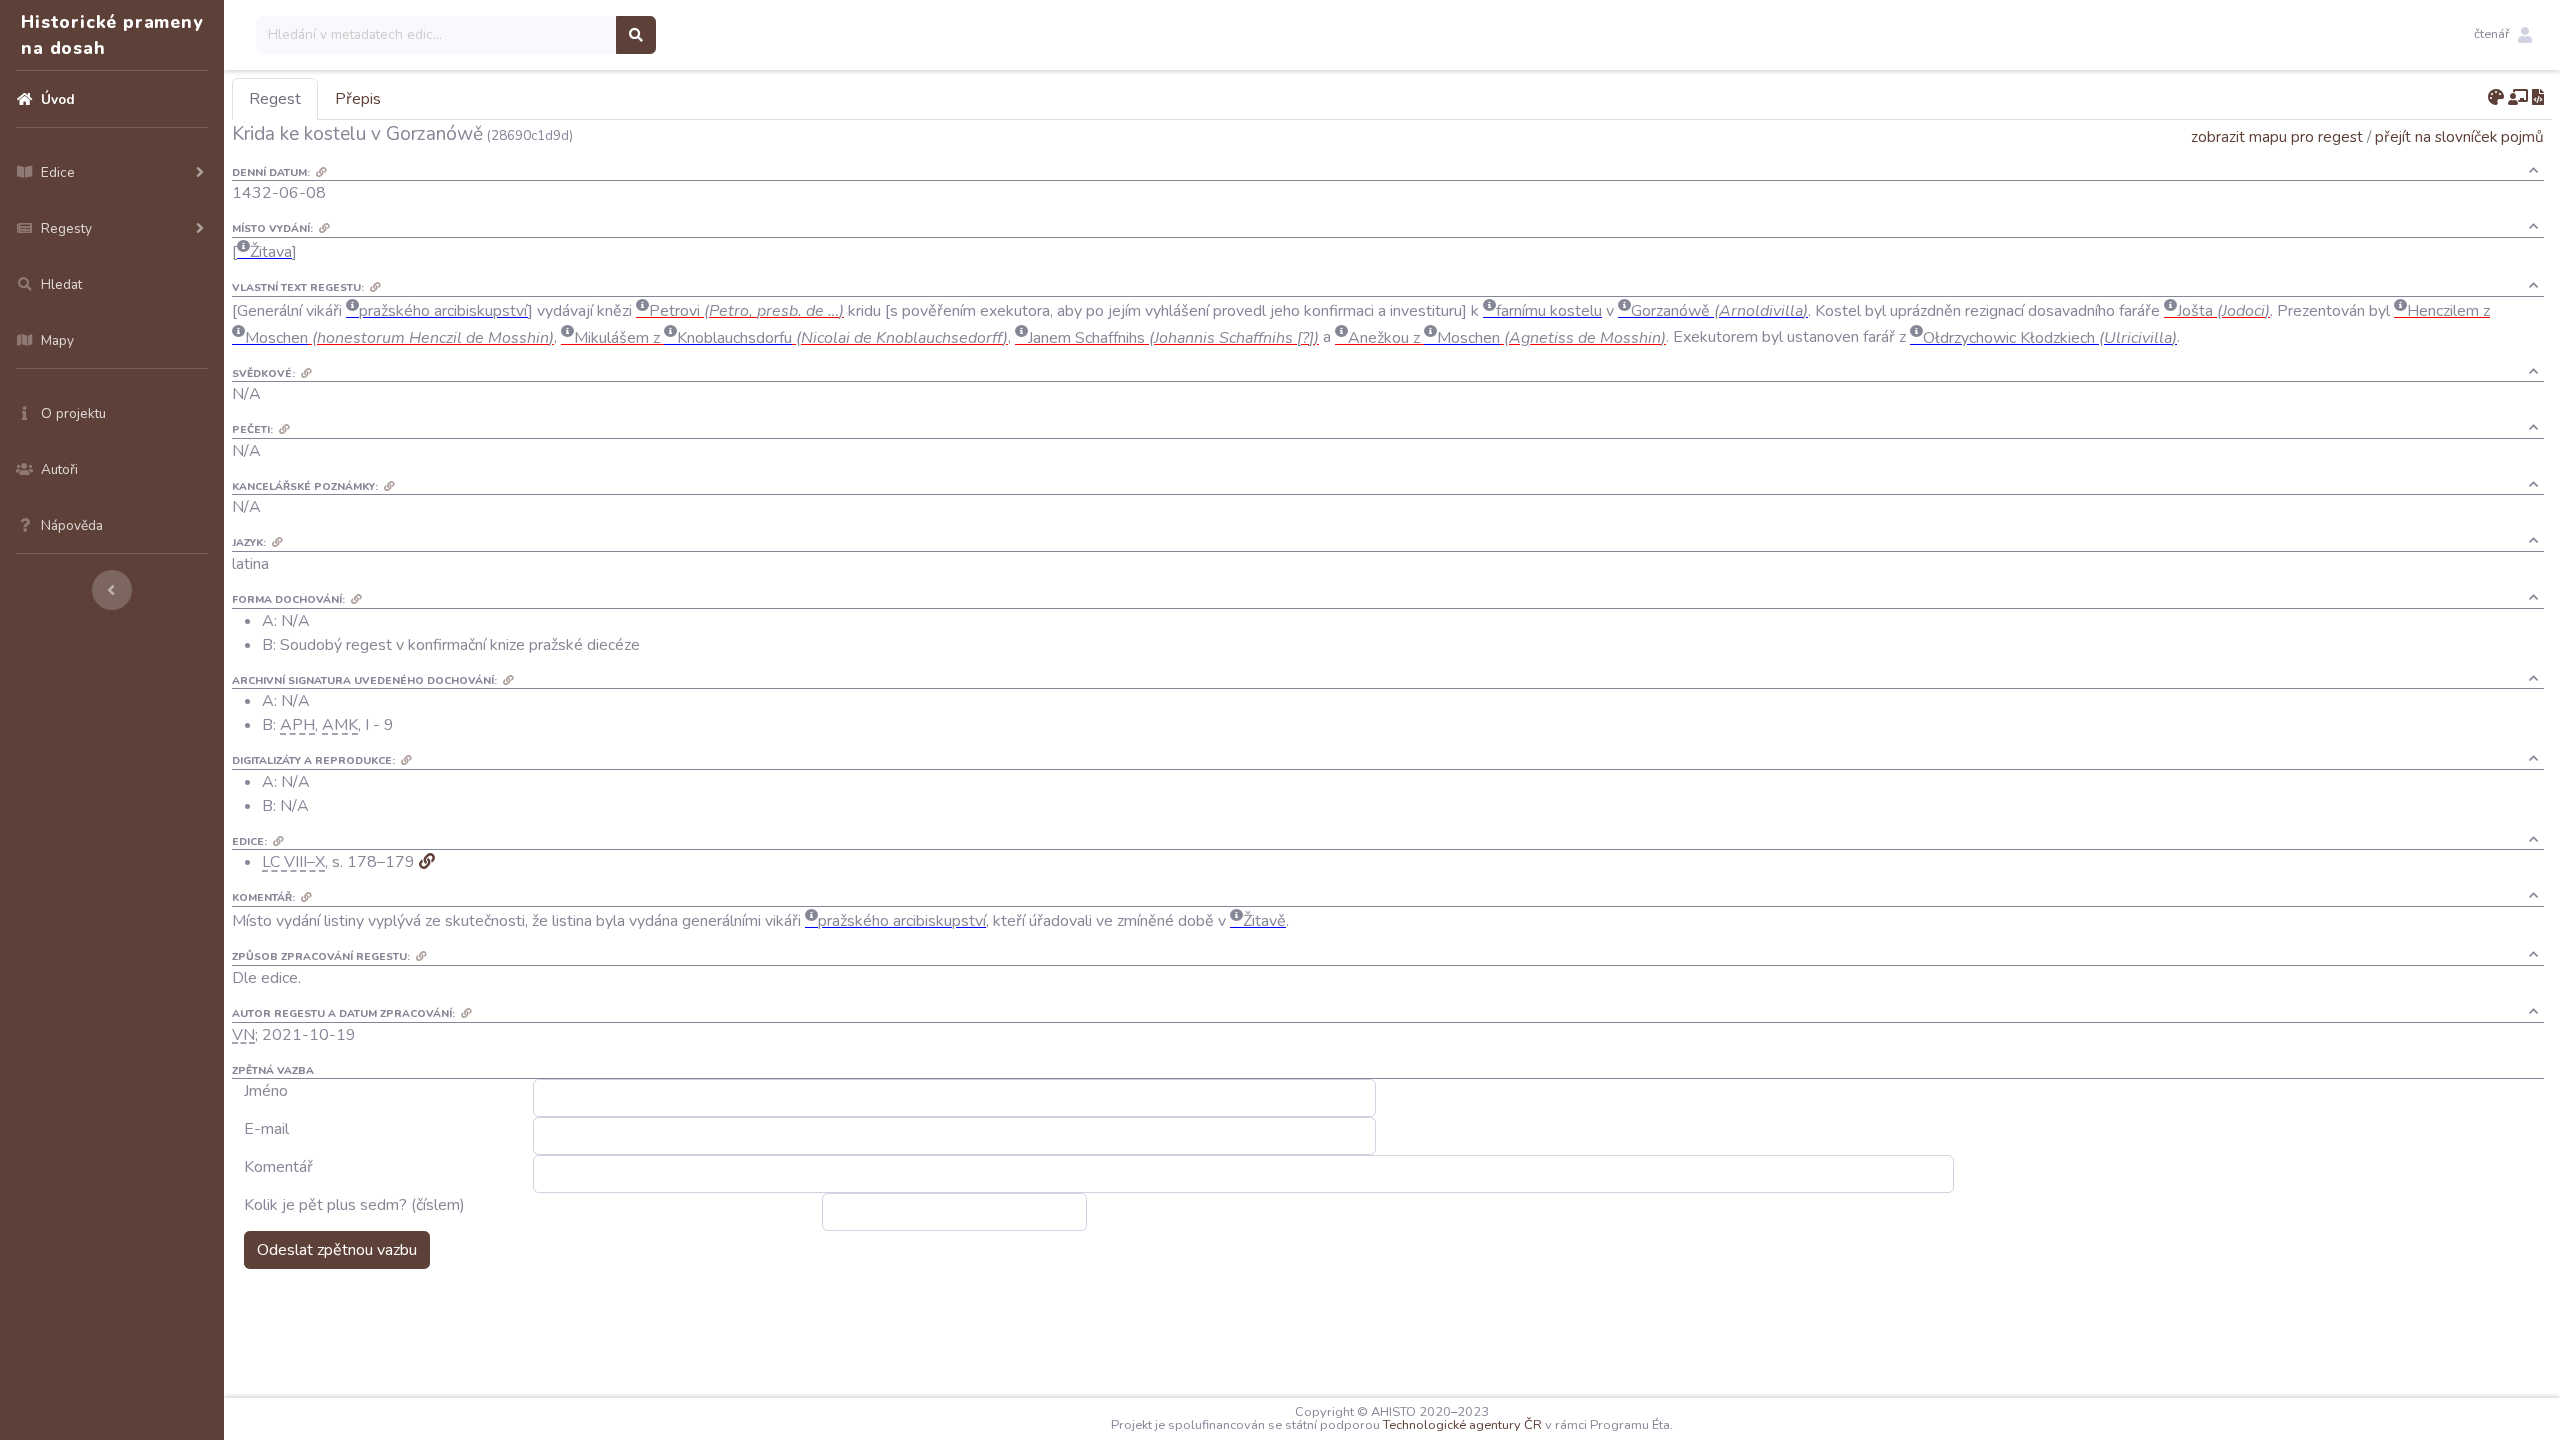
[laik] (2518, 98)
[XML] (2538, 98)
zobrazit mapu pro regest (2277, 136)
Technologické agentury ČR (1462, 1425)
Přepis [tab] (358, 99)
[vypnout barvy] (2496, 98)
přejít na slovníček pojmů (2459, 136)
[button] (2503, 35)
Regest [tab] (275, 99)
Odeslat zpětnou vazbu (337, 1250)
